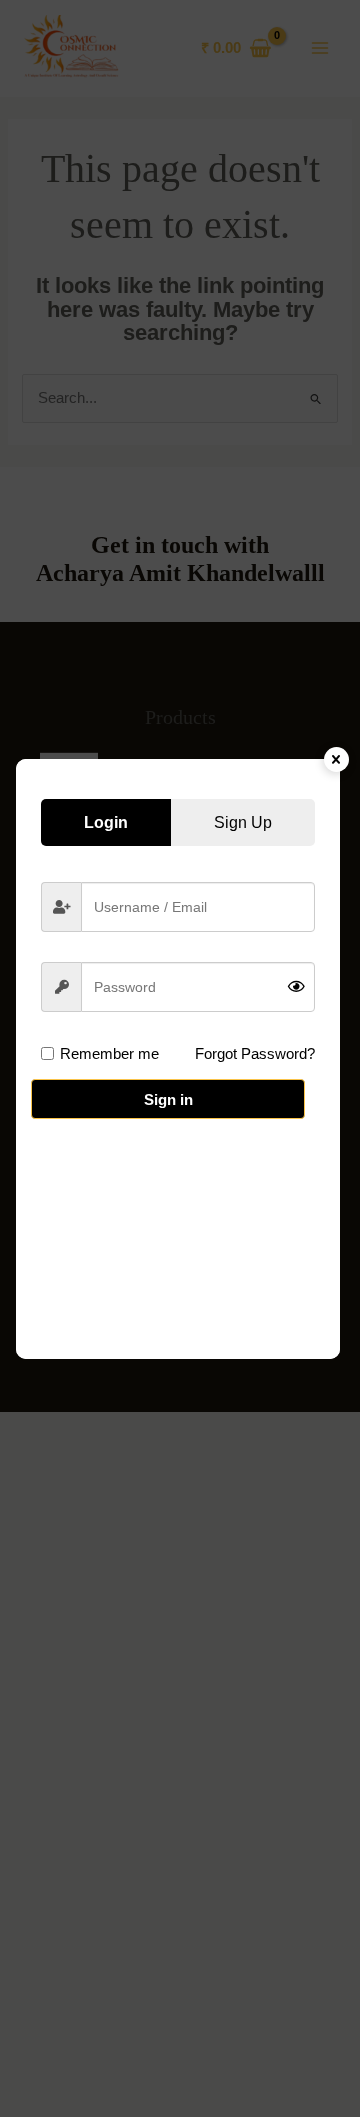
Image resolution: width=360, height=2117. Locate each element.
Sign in (168, 1099)
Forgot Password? (255, 1053)
